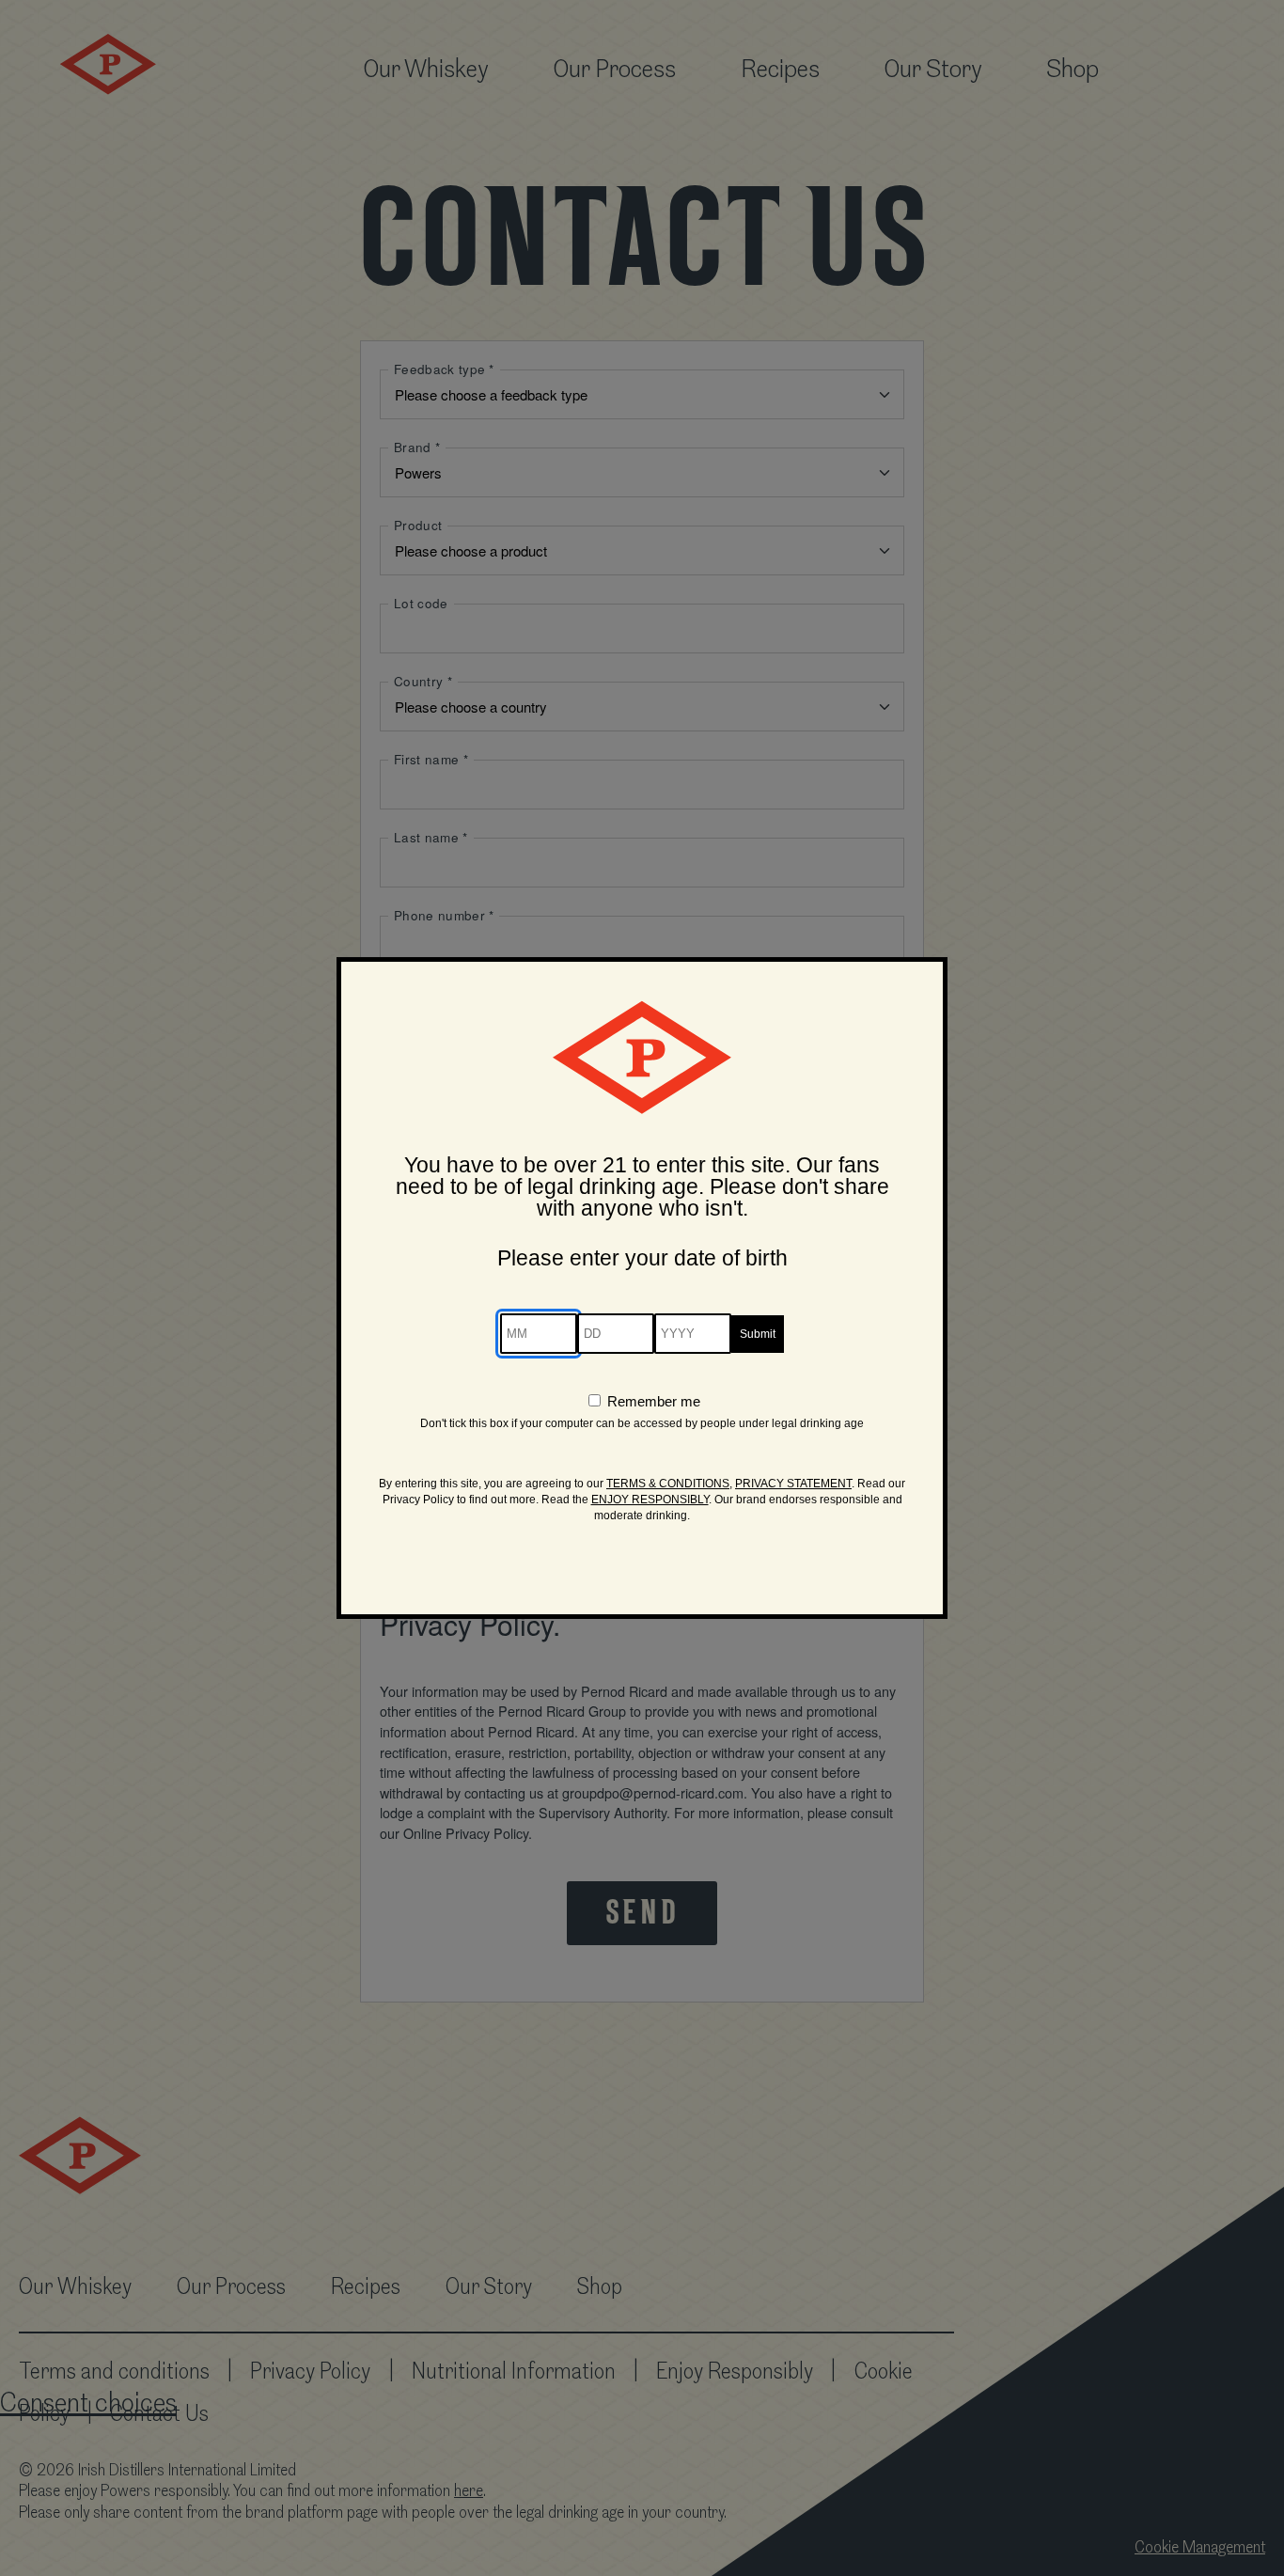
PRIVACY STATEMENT (793, 1484)
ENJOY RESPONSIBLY (650, 1500)
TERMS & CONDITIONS (668, 1484)
